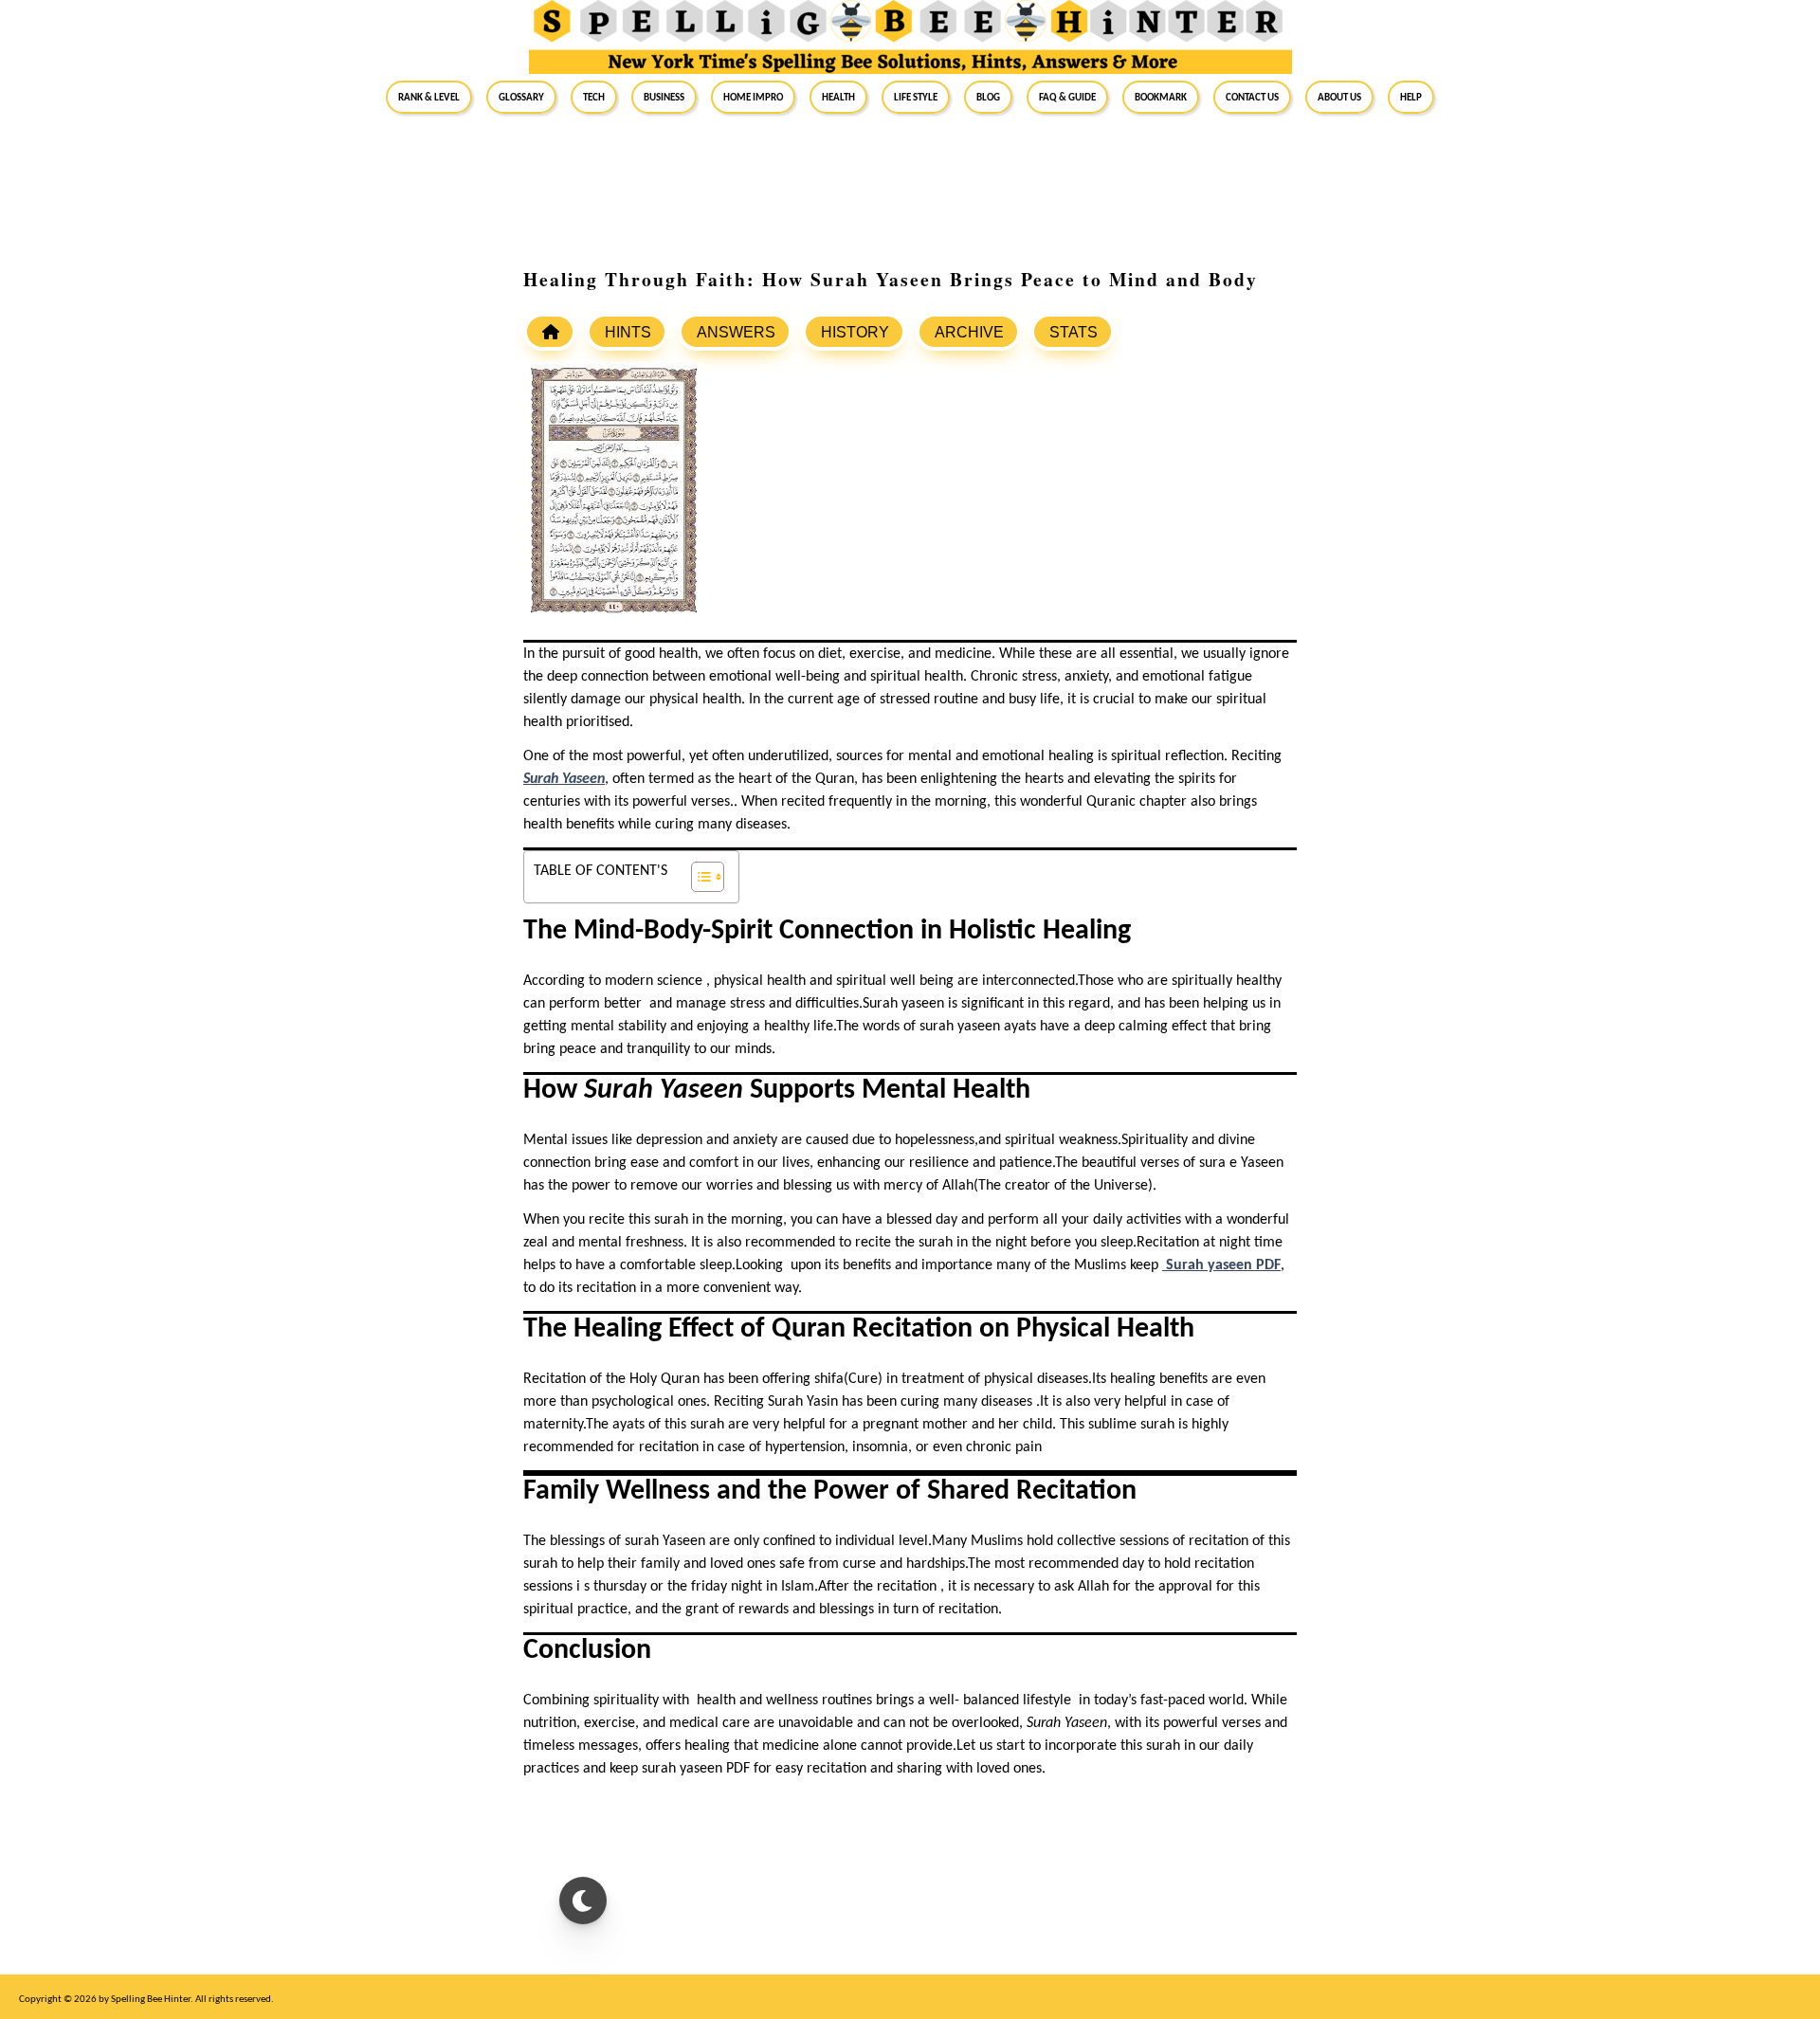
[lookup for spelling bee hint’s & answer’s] (550, 332)
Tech (594, 97)
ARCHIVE (969, 332)
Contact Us (1252, 97)
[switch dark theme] (583, 1901)
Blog (988, 97)
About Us (1339, 97)
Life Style (916, 97)
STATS (1074, 332)
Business (664, 97)
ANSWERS (736, 332)
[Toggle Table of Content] (698, 877)
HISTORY (855, 332)
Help (1411, 97)
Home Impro (753, 97)
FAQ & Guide (1067, 97)
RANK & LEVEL (429, 97)
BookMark (1161, 97)
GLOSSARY (521, 97)
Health (838, 97)
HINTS (628, 332)
